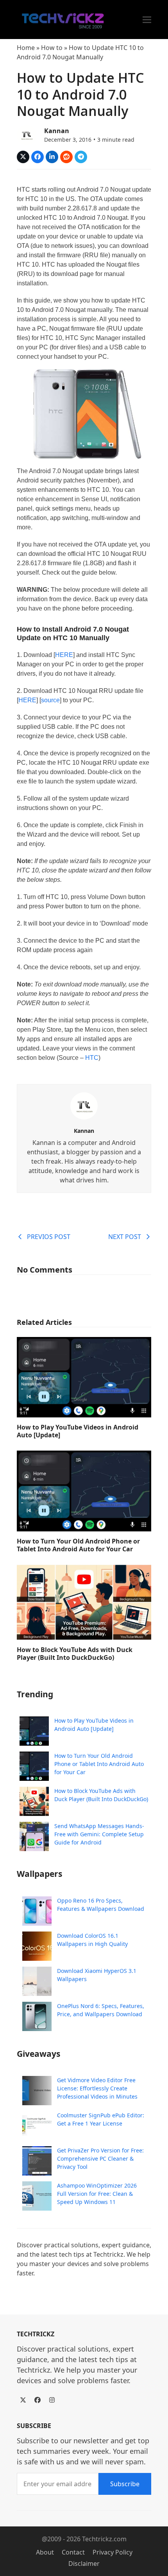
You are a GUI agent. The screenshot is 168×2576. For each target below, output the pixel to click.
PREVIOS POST (49, 1237)
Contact (73, 2552)
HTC (92, 1058)
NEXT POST (125, 1237)
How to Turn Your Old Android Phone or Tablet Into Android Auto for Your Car (78, 1545)
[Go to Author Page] (27, 134)
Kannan (57, 131)
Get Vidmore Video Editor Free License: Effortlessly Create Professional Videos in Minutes (97, 2088)
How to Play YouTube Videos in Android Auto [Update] (78, 1431)
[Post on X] (23, 157)
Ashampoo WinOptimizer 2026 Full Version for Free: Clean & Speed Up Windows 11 (97, 2194)
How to (52, 48)
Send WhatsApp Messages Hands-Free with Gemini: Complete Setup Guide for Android (99, 1834)
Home (26, 48)
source (50, 700)
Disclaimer (84, 2564)
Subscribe (125, 2484)
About (45, 2552)
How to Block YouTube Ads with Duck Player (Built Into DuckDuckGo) (75, 1654)
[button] (147, 20)
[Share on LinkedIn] (52, 157)
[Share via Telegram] (81, 157)
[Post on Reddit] (66, 157)
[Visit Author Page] (84, 1105)
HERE (64, 655)
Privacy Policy (113, 2552)
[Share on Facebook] (38, 157)
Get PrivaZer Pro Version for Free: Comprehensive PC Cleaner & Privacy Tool (100, 2159)
